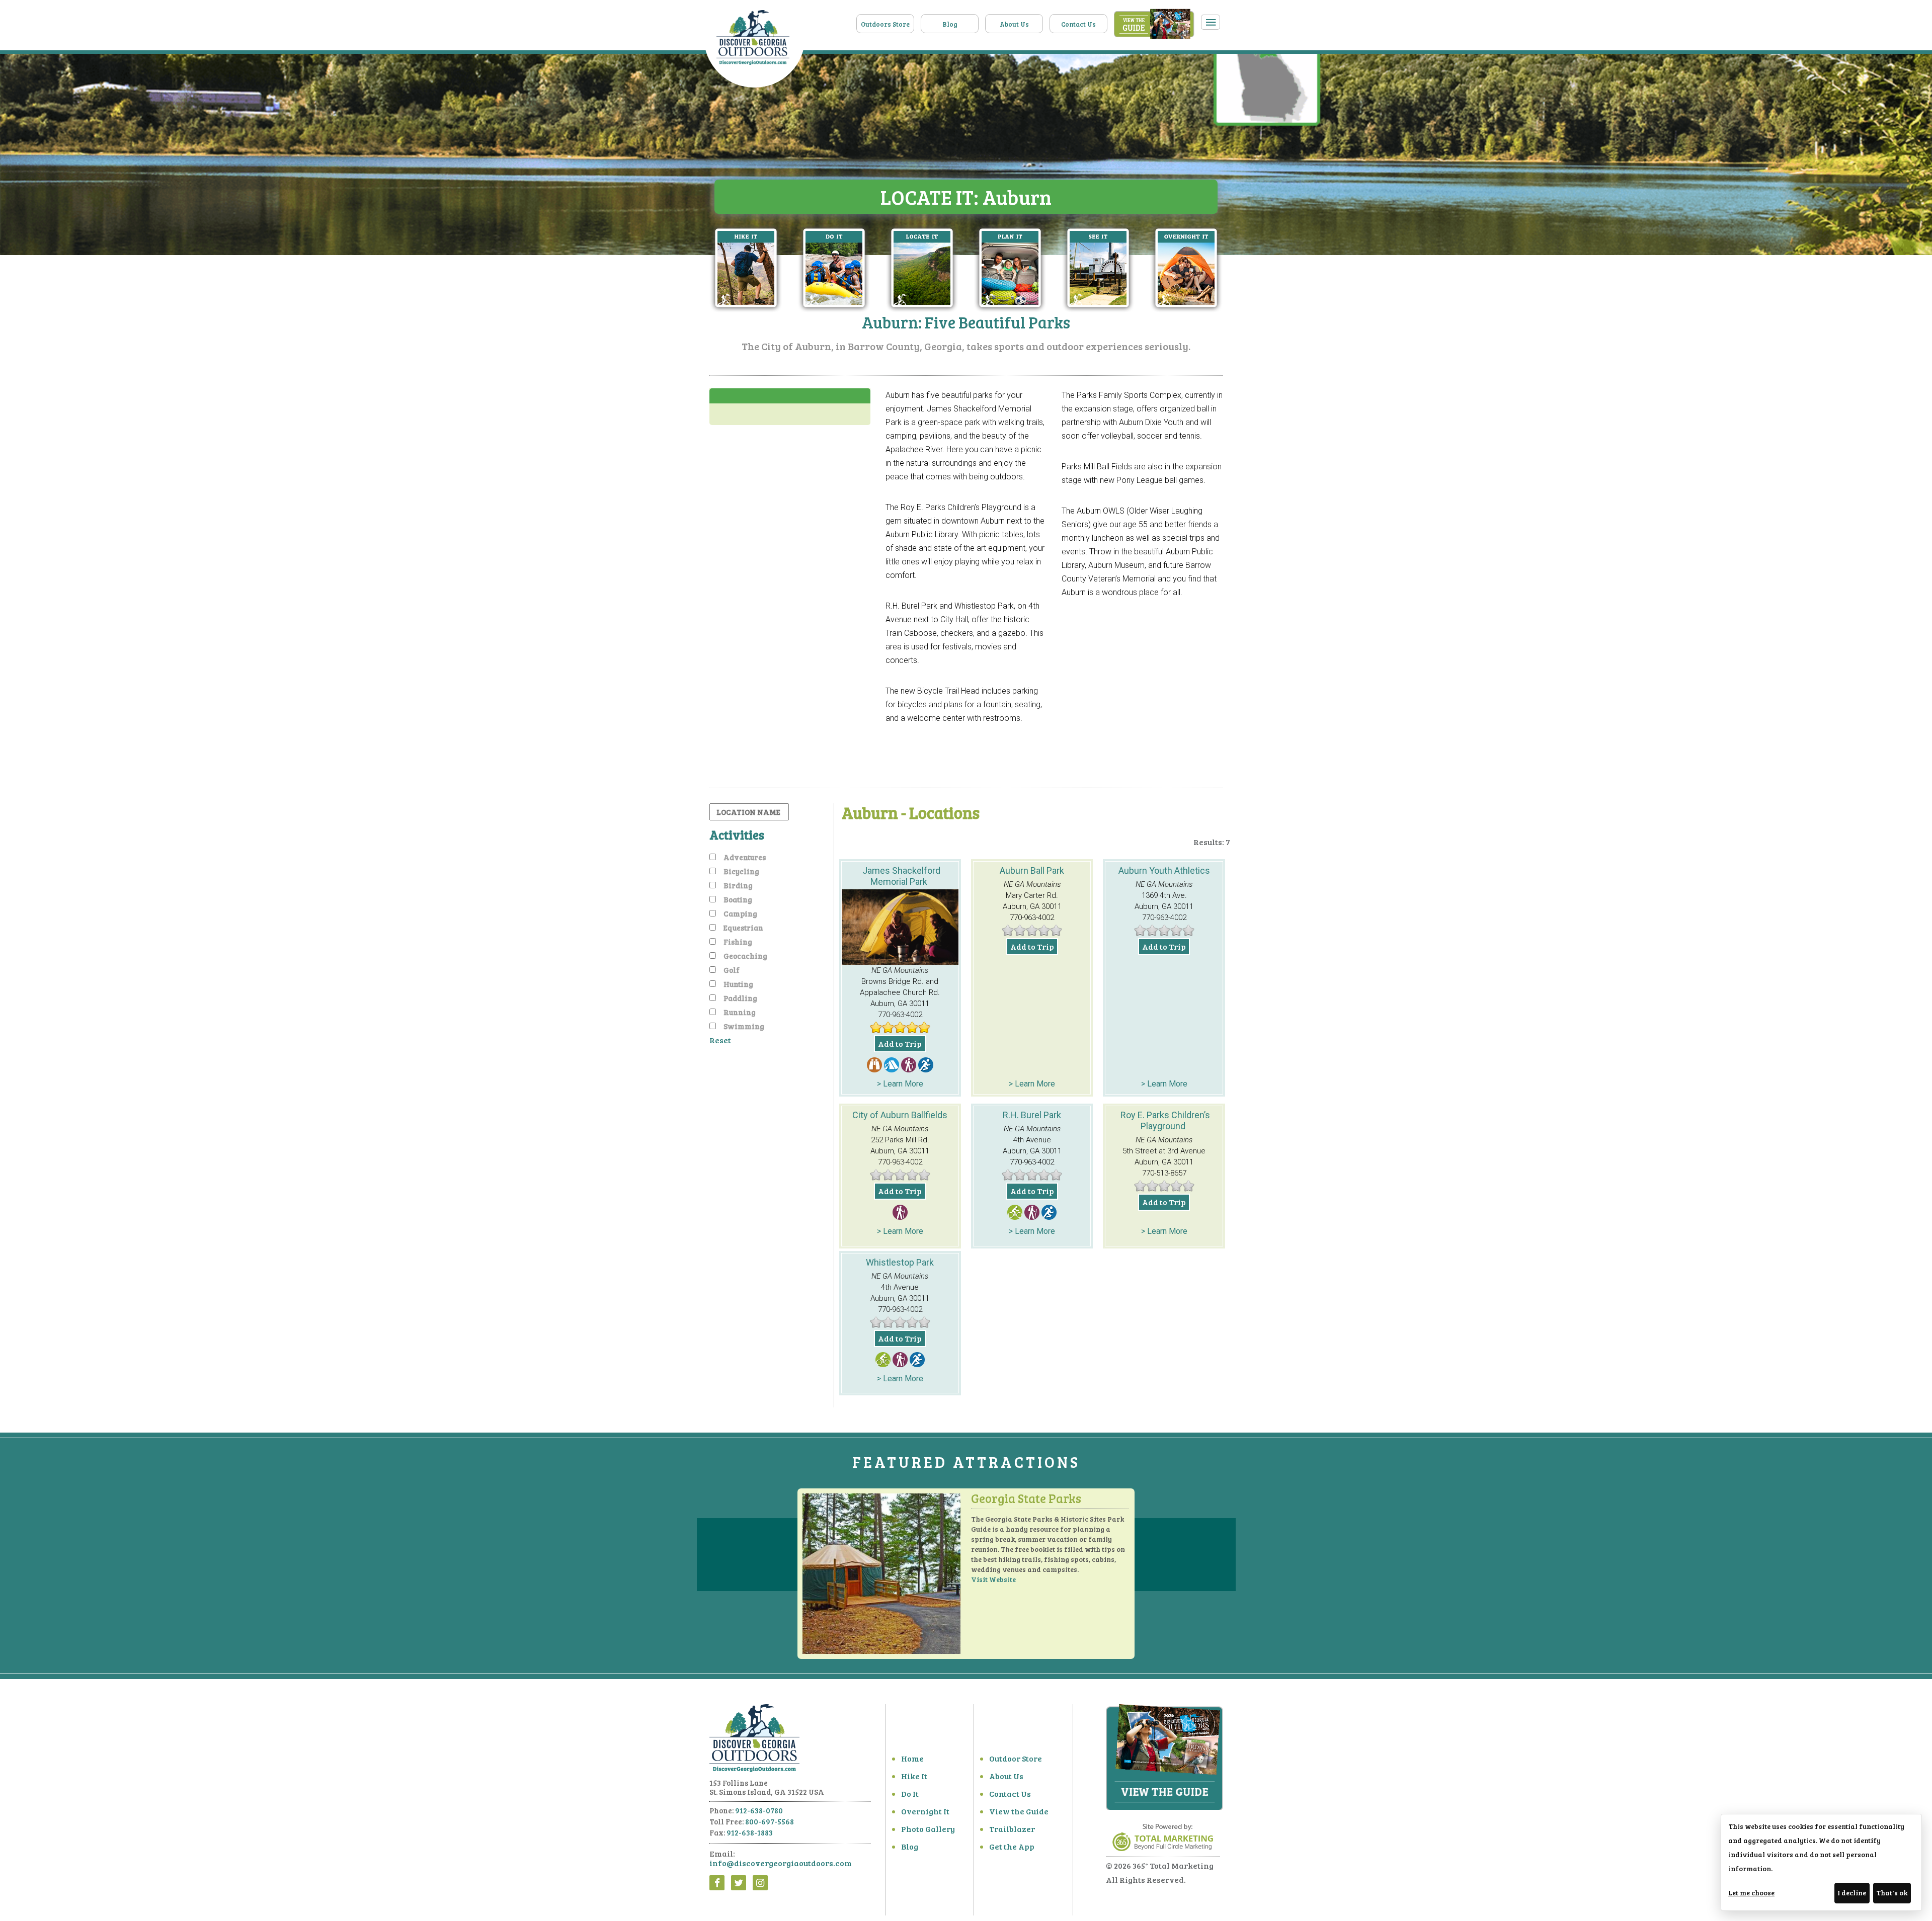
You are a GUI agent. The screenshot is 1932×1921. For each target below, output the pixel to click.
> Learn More (900, 1084)
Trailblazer (1012, 1829)
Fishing (738, 942)
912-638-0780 (759, 1810)
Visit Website (993, 1579)
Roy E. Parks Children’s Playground (1165, 1120)
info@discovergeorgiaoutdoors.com (781, 1863)
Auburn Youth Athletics (1164, 870)
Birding (738, 885)
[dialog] (1821, 1862)
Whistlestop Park (900, 1262)
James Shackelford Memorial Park (901, 876)
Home (912, 1758)
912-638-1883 (750, 1832)
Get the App (1012, 1846)
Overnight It (925, 1811)
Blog (950, 24)
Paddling (740, 998)
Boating (738, 899)
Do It (910, 1793)
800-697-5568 (770, 1821)
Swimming (744, 1026)
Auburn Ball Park (1032, 870)
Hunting (738, 984)
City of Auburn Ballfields (900, 1115)
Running (740, 1012)
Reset (720, 1040)
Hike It (914, 1776)
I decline (1852, 1893)
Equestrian (743, 928)
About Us (1014, 24)
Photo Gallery (928, 1829)
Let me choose (1751, 1893)
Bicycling (741, 871)
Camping (740, 913)
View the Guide (1019, 1811)
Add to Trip (900, 1043)
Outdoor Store (1016, 1758)
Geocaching (745, 956)
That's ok (1892, 1893)
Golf (732, 970)
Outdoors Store (885, 24)
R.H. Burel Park (1032, 1115)
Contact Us (1078, 24)
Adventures (745, 857)
